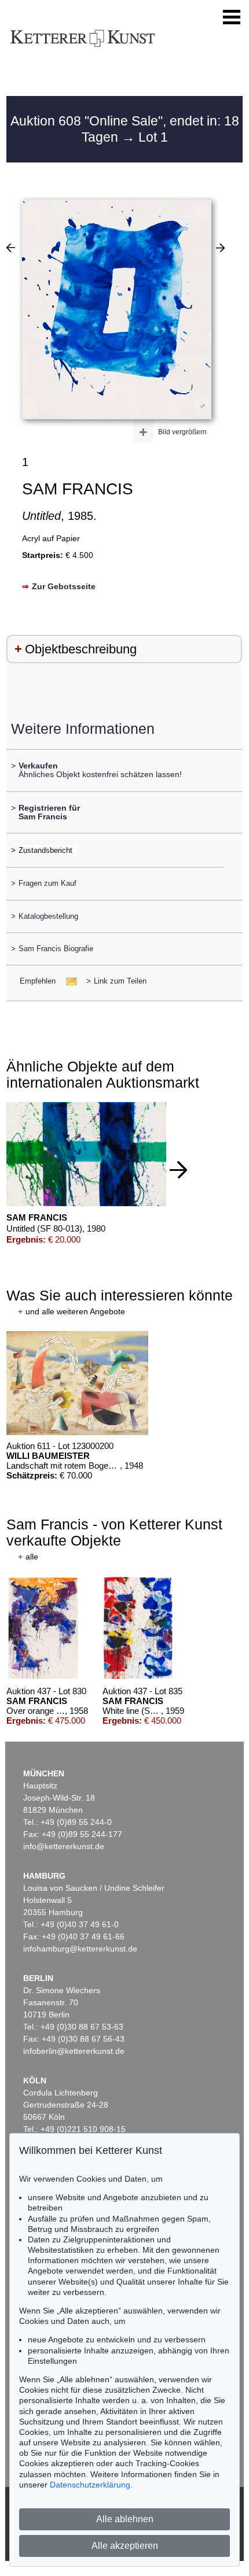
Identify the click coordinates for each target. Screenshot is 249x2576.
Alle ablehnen (125, 2519)
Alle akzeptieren (125, 2546)
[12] (220, 247)
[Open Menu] (232, 17)
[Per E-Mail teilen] (68, 981)
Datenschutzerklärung (90, 2485)
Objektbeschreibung (81, 649)
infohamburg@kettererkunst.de (80, 1949)
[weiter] (178, 1170)
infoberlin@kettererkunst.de (74, 2051)
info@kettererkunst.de (64, 1846)
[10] (11, 247)
